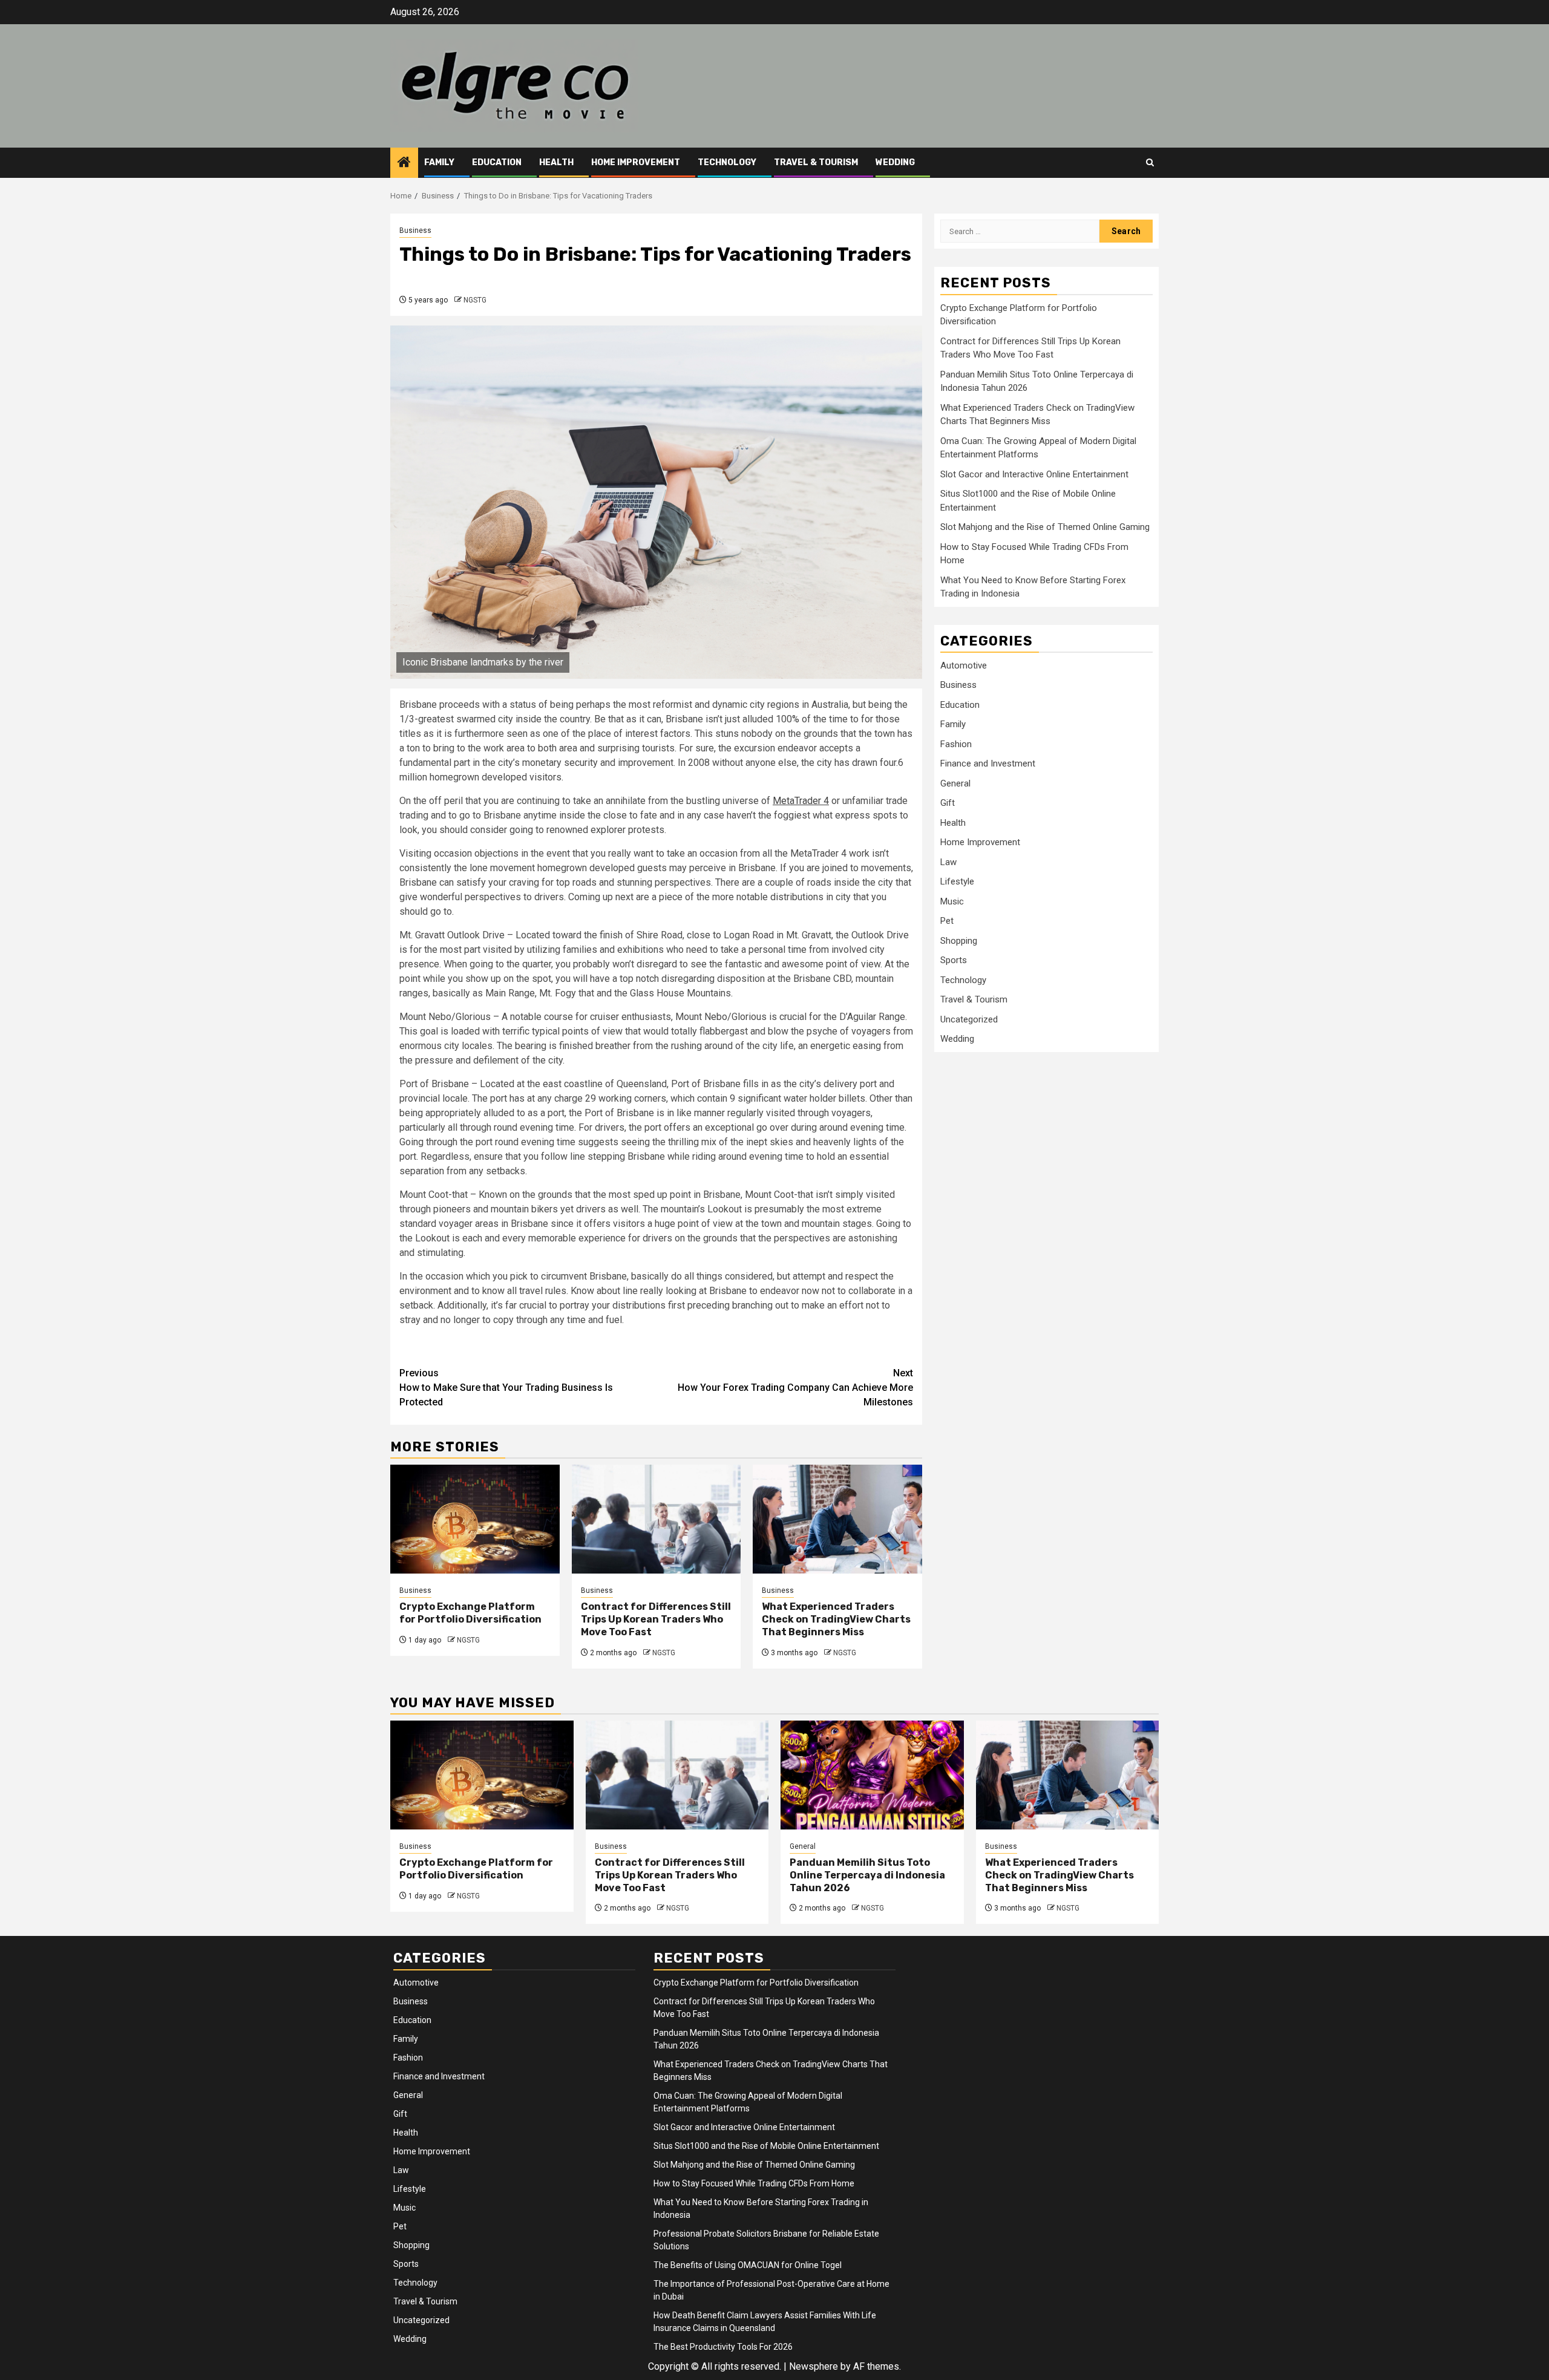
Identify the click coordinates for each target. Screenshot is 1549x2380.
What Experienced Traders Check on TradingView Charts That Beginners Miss (836, 1619)
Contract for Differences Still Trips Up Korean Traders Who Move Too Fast (656, 1619)
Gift (948, 803)
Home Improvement (636, 162)
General (955, 783)
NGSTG (475, 300)
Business (415, 230)
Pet (947, 921)
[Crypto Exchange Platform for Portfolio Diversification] (475, 1519)
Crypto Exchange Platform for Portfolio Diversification (470, 1613)
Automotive (964, 665)
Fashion (956, 744)
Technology (727, 162)
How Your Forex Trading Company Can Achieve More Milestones (795, 1388)
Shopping (959, 941)
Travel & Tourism (816, 162)
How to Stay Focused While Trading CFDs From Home (754, 2183)
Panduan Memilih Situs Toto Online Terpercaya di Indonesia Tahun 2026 (867, 1875)
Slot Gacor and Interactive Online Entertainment (1034, 474)
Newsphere (814, 2366)
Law (948, 862)
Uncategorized (969, 1019)
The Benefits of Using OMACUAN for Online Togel (748, 2265)
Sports (954, 960)
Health (556, 162)
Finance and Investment (988, 763)
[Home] (404, 163)
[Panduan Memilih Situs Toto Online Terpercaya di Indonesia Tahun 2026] (872, 1775)
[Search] (1150, 162)
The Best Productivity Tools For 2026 (723, 2347)
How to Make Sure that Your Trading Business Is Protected (506, 1388)
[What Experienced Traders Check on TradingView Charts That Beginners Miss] (837, 1519)
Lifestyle (957, 881)
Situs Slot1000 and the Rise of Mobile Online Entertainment (766, 2146)
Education (497, 162)
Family (439, 162)
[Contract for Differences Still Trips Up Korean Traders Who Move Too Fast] (657, 1519)
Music (952, 901)
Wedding (895, 162)
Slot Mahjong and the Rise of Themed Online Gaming (1045, 527)
